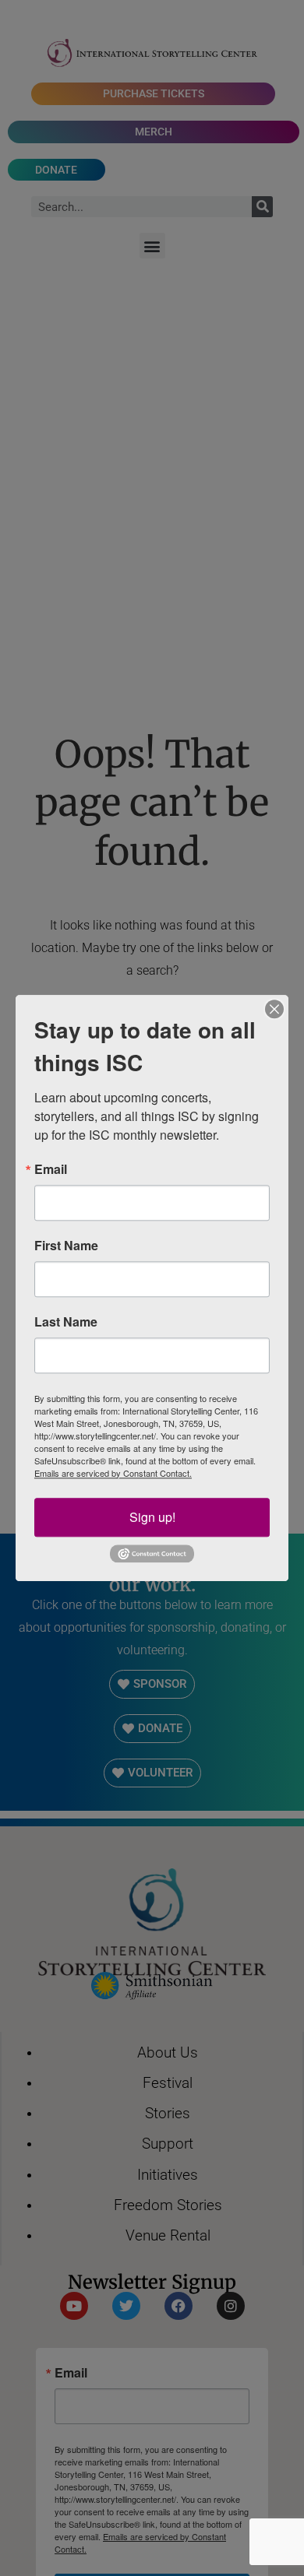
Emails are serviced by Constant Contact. (113, 1473)
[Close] (274, 1009)
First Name (66, 1246)
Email (51, 1169)
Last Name (66, 1322)
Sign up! (152, 1517)
